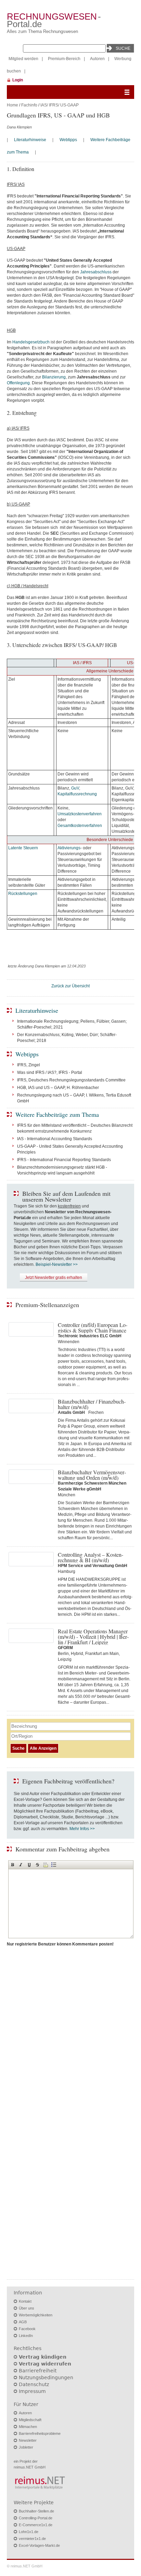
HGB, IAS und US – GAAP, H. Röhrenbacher (58, 1088)
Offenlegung (18, 383)
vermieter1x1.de (32, 2539)
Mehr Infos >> (82, 1829)
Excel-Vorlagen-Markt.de (39, 2545)
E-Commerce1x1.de (36, 2525)
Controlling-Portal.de (36, 2518)
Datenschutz (34, 2384)
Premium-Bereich (64, 59)
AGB (23, 2322)
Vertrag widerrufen (45, 2364)
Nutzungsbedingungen (46, 2378)
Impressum (32, 2391)
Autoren (97, 59)
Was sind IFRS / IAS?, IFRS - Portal (50, 1073)
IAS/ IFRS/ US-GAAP (60, 105)
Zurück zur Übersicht (70, 986)
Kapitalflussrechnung (77, 794)
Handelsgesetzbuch (31, 342)
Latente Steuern (23, 848)
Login (18, 80)
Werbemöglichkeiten (36, 2315)
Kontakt (25, 2301)
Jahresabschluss (96, 272)
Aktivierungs (69, 848)
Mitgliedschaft (30, 2420)
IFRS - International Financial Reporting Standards (64, 1160)
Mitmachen (28, 2427)
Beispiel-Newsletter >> (57, 1264)
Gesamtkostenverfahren (80, 826)
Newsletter (28, 2440)
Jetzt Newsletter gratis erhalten (54, 1278)
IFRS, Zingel (29, 1065)
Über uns (27, 2308)
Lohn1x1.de (29, 2532)
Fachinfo (29, 105)
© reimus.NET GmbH (25, 2566)
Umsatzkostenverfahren (80, 814)
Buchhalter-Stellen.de (36, 2511)
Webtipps (68, 140)
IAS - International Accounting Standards (55, 1139)
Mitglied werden (23, 59)
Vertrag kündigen (43, 2357)
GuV (75, 788)
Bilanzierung (54, 377)
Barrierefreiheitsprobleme (40, 2433)
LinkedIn (26, 2336)
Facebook (27, 2329)
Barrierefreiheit (38, 2371)
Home (12, 105)
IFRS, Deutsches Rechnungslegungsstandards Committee (71, 1080)
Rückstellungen (23, 894)
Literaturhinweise (30, 140)
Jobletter (26, 2447)
